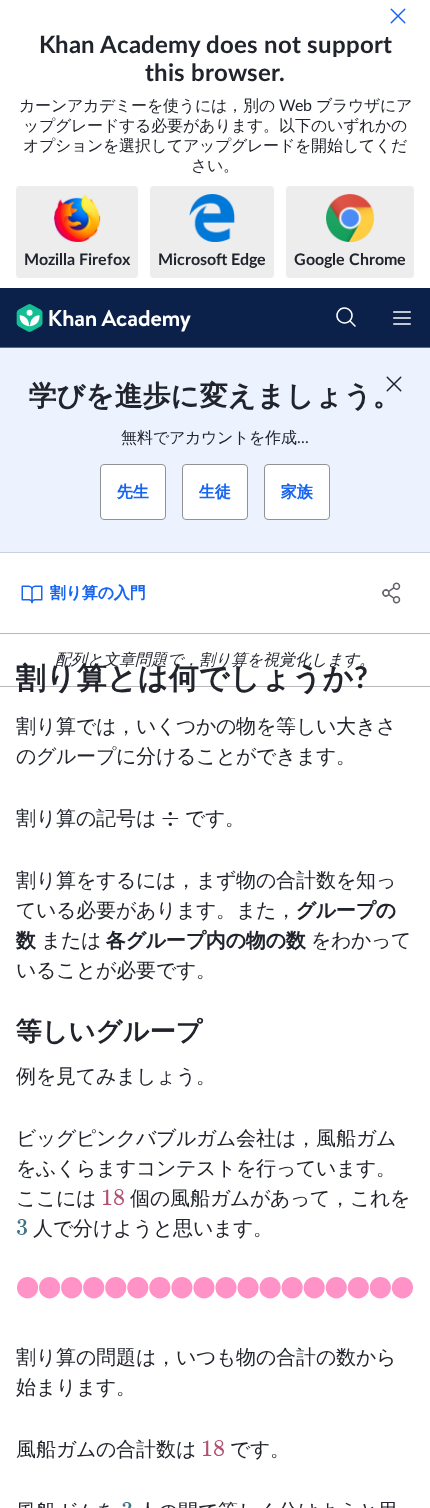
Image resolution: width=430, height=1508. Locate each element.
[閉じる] (398, 16)
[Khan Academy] (95, 318)
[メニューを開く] (402, 318)
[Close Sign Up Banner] (394, 384)
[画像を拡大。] (215, 1293)
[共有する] (392, 593)
